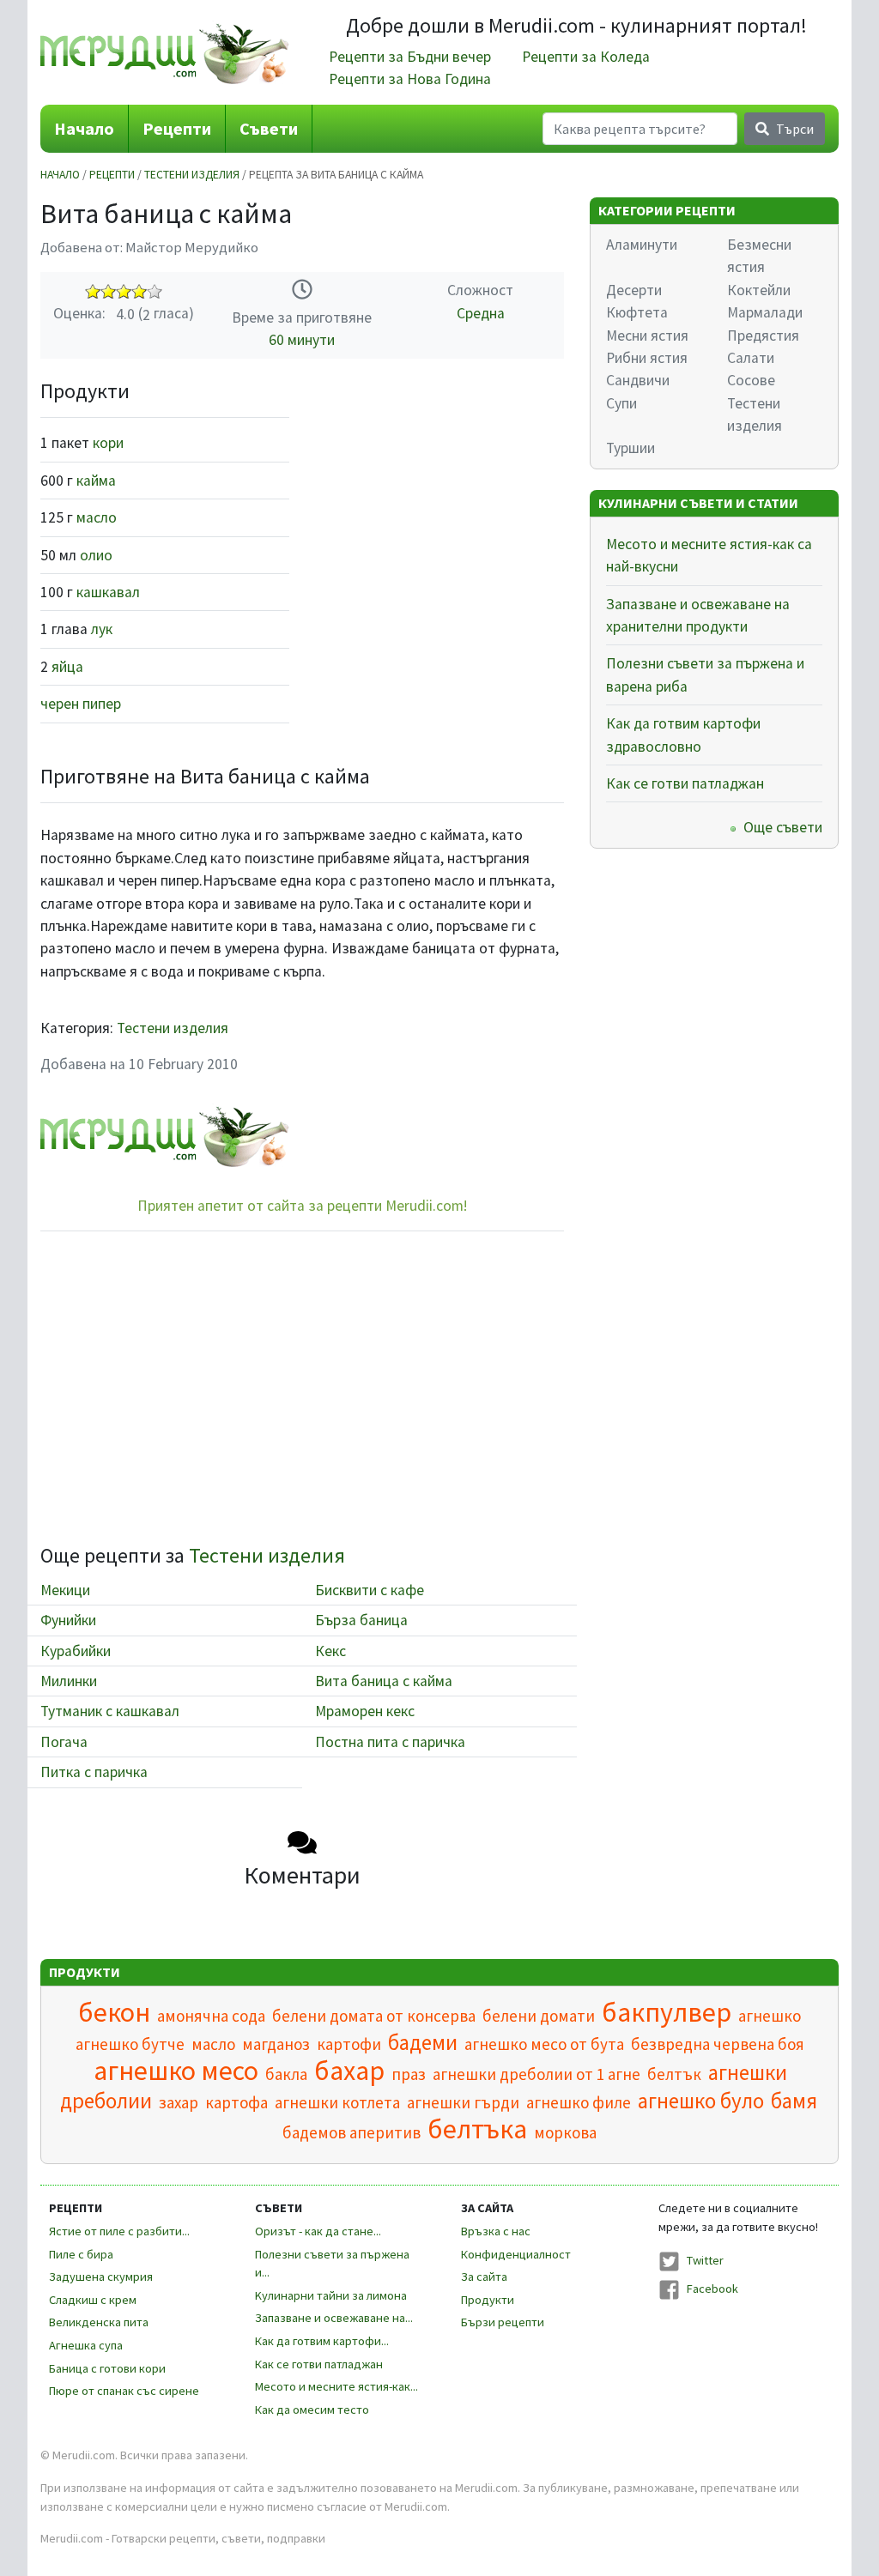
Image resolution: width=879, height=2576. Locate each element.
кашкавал (108, 592)
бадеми (423, 2042)
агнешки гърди (463, 2102)
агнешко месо (176, 2071)
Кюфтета (637, 312)
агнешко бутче (130, 2044)
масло (97, 517)
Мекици (65, 1590)
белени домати (539, 2016)
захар (179, 2102)
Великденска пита (99, 2322)
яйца (67, 667)
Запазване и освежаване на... (334, 2318)
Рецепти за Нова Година (410, 79)
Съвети (269, 128)
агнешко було (701, 2101)
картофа (236, 2102)
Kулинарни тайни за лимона (331, 2295)
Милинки (69, 1681)
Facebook (712, 2289)
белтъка (477, 2129)
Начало (84, 128)
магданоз (276, 2044)
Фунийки (68, 1620)
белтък (674, 2074)
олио (96, 555)
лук (102, 629)
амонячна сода (211, 2016)
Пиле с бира (81, 2254)
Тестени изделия (192, 175)
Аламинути (642, 245)
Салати (751, 358)
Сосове (751, 380)
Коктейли (759, 290)
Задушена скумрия (101, 2277)
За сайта (484, 2277)
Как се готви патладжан (685, 783)
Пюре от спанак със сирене (124, 2391)
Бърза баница (361, 1620)
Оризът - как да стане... (318, 2231)
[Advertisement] (439, 487)
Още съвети (783, 827)
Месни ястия (647, 336)
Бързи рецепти (503, 2322)
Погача (64, 1742)
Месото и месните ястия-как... (336, 2386)
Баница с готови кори (107, 2368)
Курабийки (76, 1651)
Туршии (630, 448)
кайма (96, 481)
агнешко (770, 2016)
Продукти (488, 2300)
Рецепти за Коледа (586, 57)
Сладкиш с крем (93, 2300)
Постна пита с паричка (390, 1742)
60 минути (302, 340)
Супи (621, 403)
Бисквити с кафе (370, 1590)
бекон (114, 2012)
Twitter (705, 2260)
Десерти (634, 290)
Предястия (763, 336)
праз (409, 2074)
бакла (286, 2074)
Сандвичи (638, 380)
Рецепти (177, 128)
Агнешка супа (86, 2345)
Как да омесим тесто (312, 2410)
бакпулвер (667, 2012)
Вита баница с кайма (384, 1681)
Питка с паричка (94, 1772)
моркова (565, 2132)
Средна (481, 313)
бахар (349, 2071)
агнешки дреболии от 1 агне (536, 2074)
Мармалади (765, 312)
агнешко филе (579, 2102)
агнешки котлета (337, 2102)
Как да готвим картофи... (322, 2341)
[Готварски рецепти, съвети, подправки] (165, 52)
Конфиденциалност (516, 2254)
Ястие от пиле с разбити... (119, 2231)
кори (108, 443)
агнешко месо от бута (544, 2044)
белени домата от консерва (374, 2016)
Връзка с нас (496, 2231)
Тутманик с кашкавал (110, 1711)
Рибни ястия (647, 358)
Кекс (330, 1651)
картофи (349, 2044)
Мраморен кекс (365, 1711)
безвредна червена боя (718, 2044)
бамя (794, 2101)
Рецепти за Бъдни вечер (410, 57)
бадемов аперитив (352, 2132)
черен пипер (81, 704)
